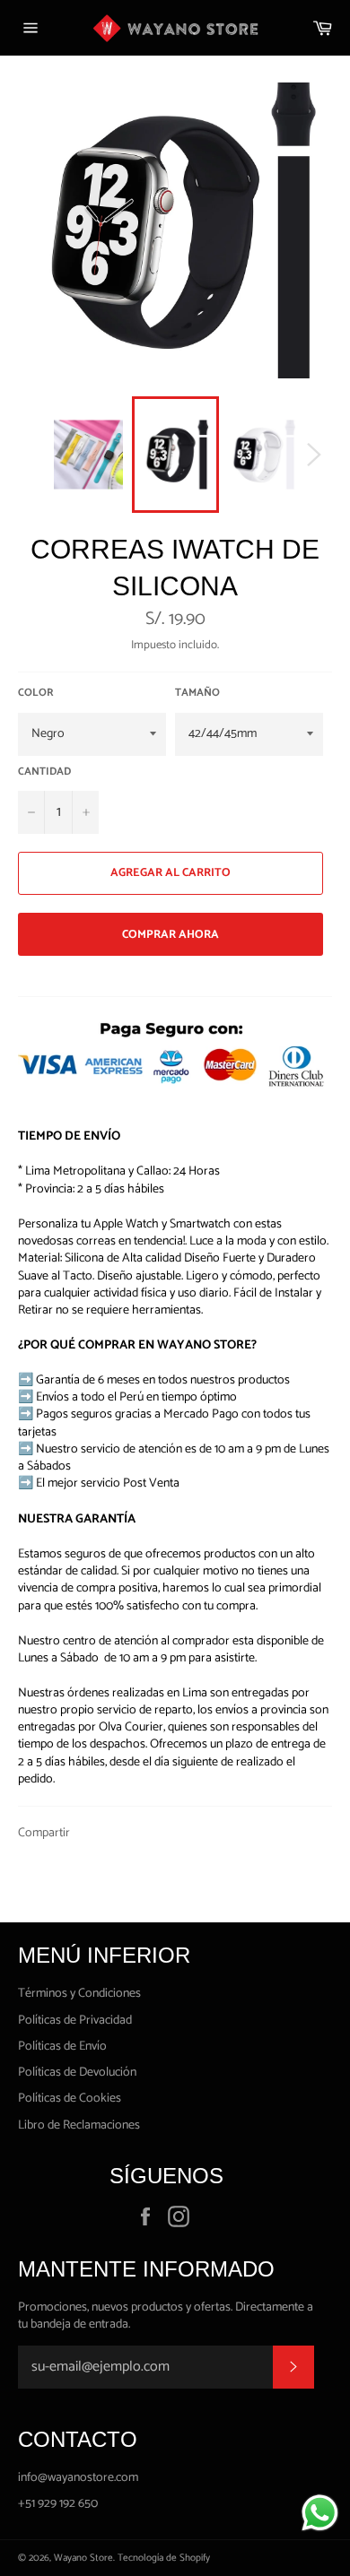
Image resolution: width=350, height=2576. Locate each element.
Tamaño (197, 694)
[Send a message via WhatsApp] (320, 2513)
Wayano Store (83, 2558)
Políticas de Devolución (77, 2073)
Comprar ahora (171, 935)
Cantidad (44, 772)
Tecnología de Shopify (164, 2558)
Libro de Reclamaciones (79, 2125)
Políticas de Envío (62, 2047)
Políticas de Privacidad (75, 2021)
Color (36, 694)
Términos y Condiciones (79, 1994)
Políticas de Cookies (70, 2099)
